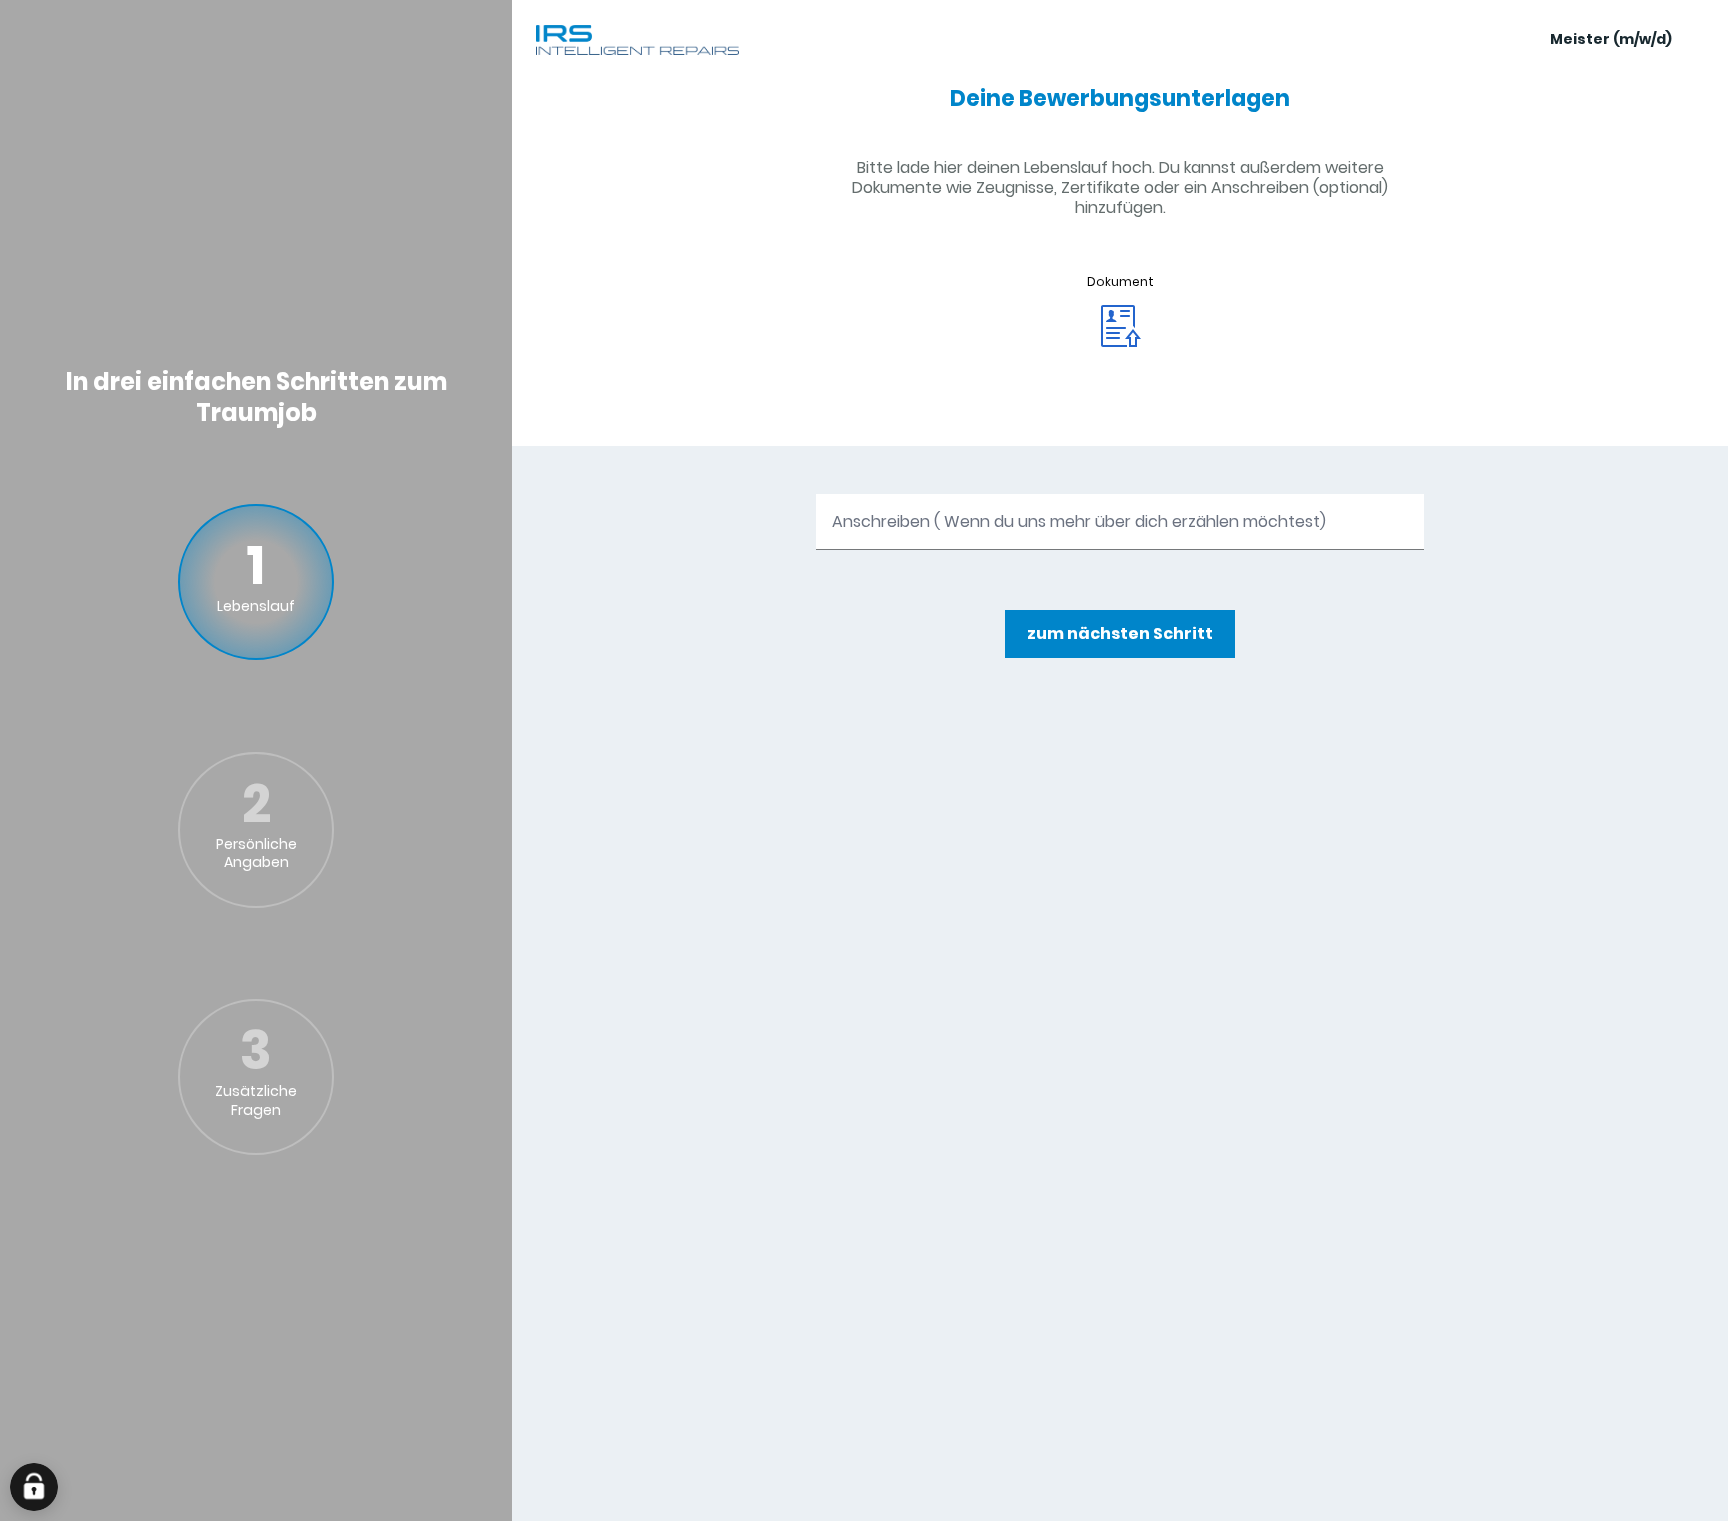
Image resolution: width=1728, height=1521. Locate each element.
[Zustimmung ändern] (34, 1487)
